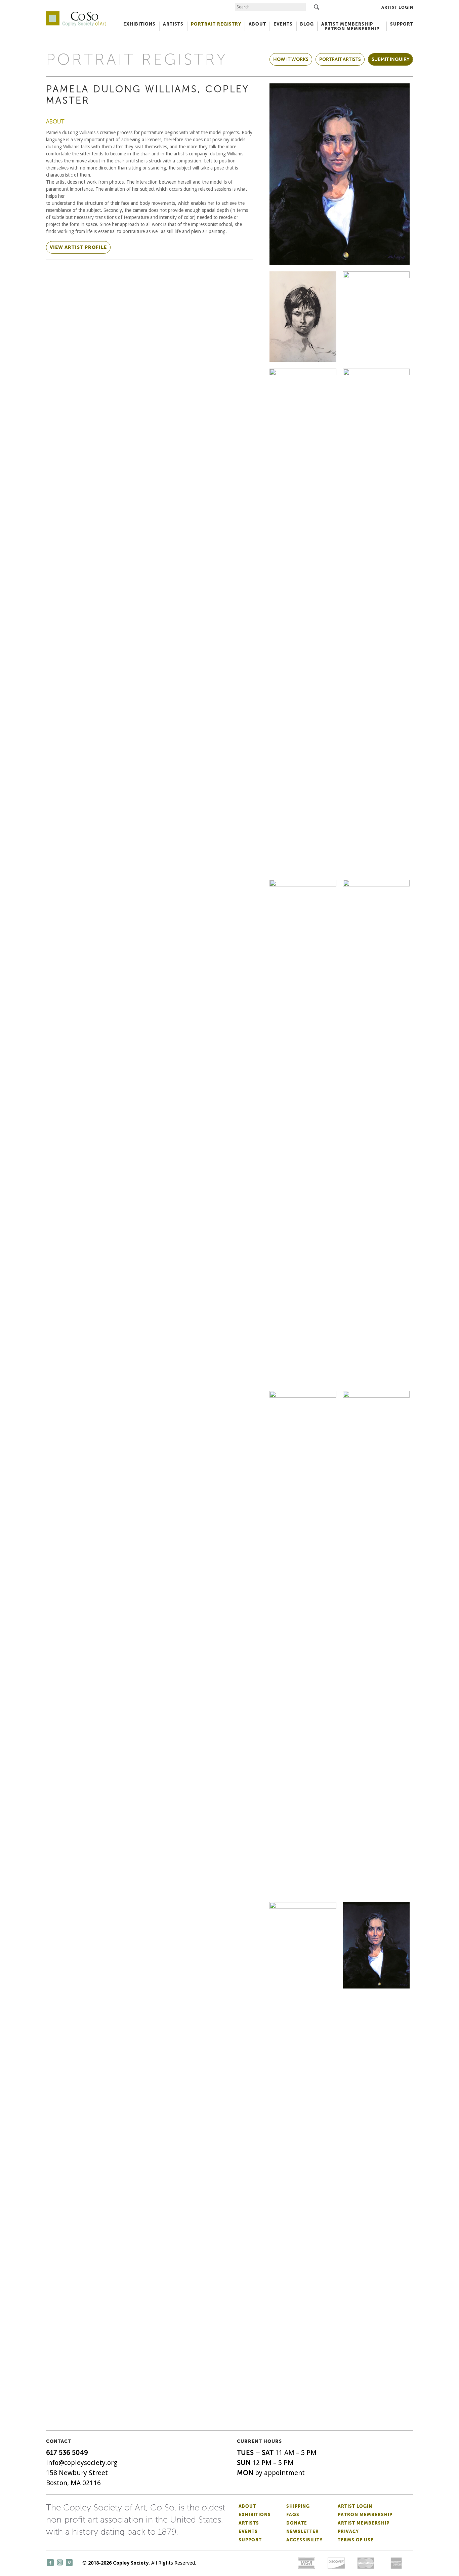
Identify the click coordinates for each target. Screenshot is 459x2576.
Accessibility (304, 2540)
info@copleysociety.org (82, 2463)
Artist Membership (364, 2523)
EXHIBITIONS (139, 24)
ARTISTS (173, 24)
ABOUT (257, 24)
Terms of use (356, 2540)
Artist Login (397, 7)
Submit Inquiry (390, 59)
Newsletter (303, 2531)
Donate (297, 2523)
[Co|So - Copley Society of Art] (76, 13)
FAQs (293, 2515)
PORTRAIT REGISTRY (216, 24)
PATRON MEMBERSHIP (352, 29)
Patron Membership (365, 2515)
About (247, 2506)
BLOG (307, 24)
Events (248, 2531)
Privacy (348, 2531)
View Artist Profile (78, 247)
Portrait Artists (340, 59)
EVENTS (283, 24)
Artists (249, 2523)
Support (402, 24)
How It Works (291, 59)
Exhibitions (255, 2515)
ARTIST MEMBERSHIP (347, 24)
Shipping (298, 2506)
